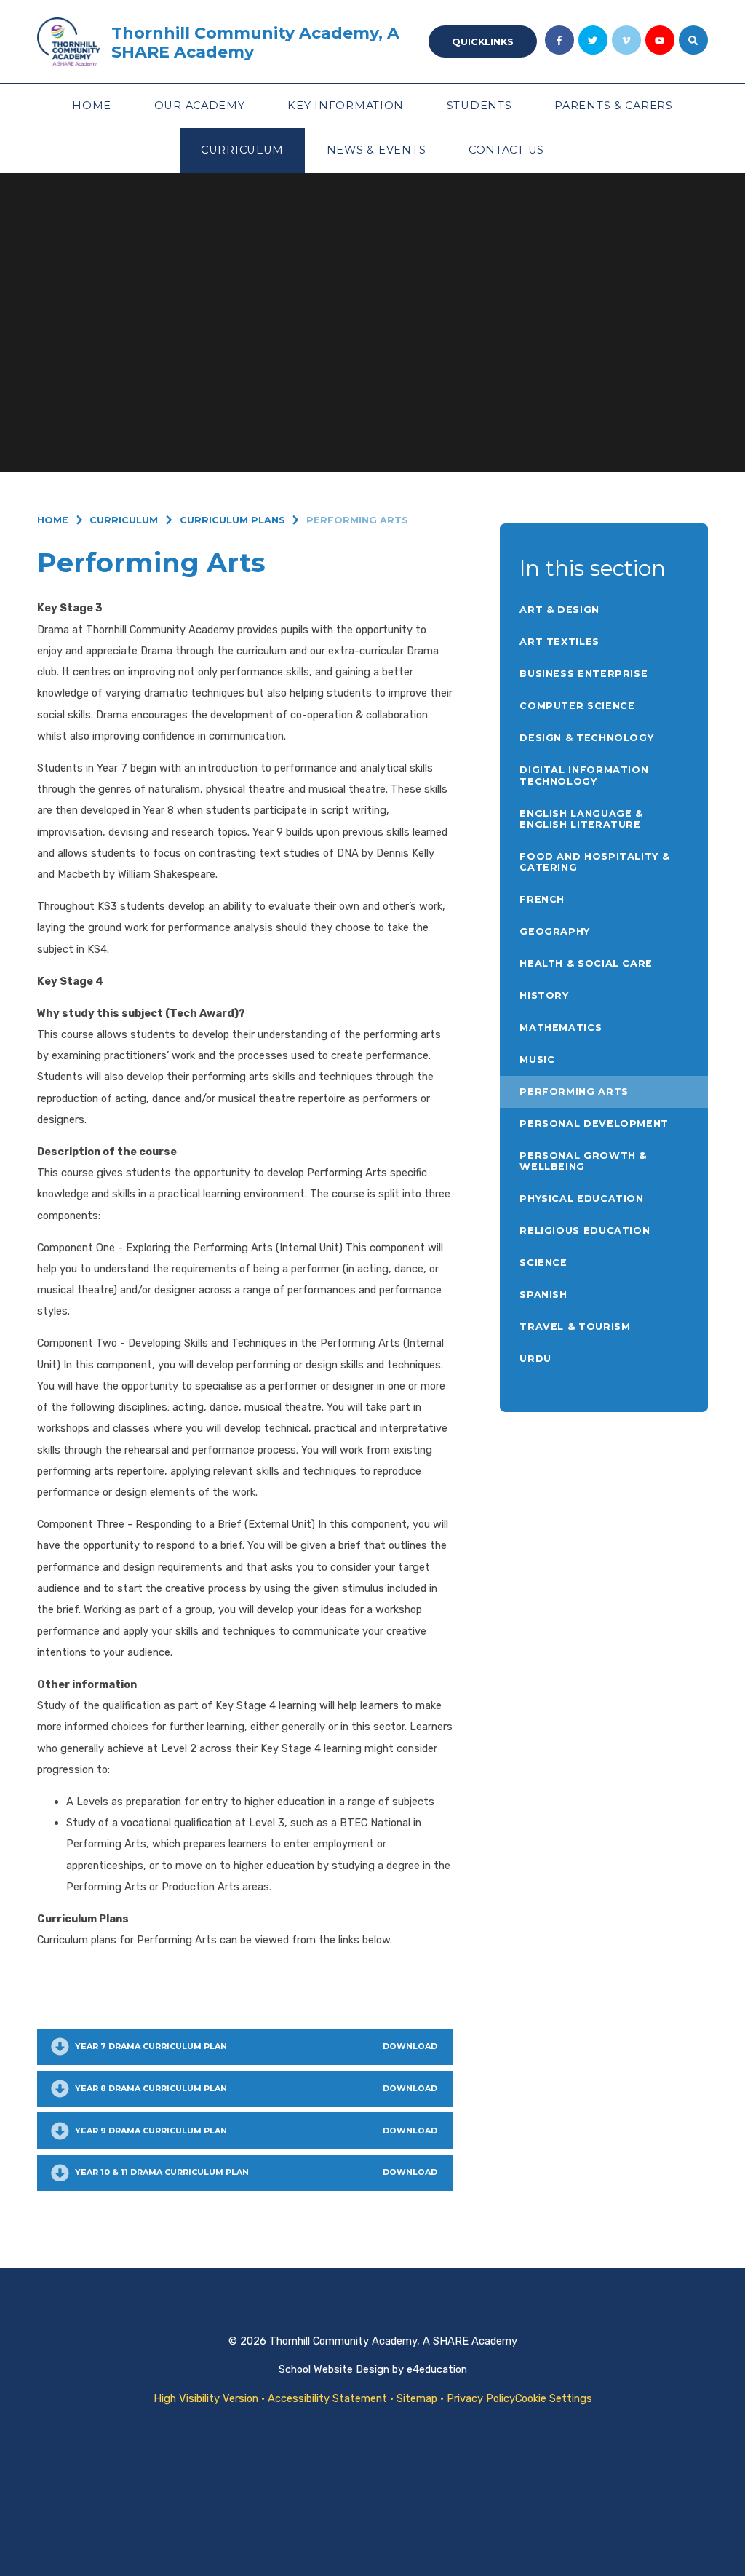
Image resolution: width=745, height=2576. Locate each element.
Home (53, 520)
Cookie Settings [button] (554, 2398)
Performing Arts (357, 520)
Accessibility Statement (327, 2398)
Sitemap (417, 2398)
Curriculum (124, 520)
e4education (437, 2369)
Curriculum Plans (232, 520)
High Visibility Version (206, 2398)
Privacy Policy (481, 2398)
